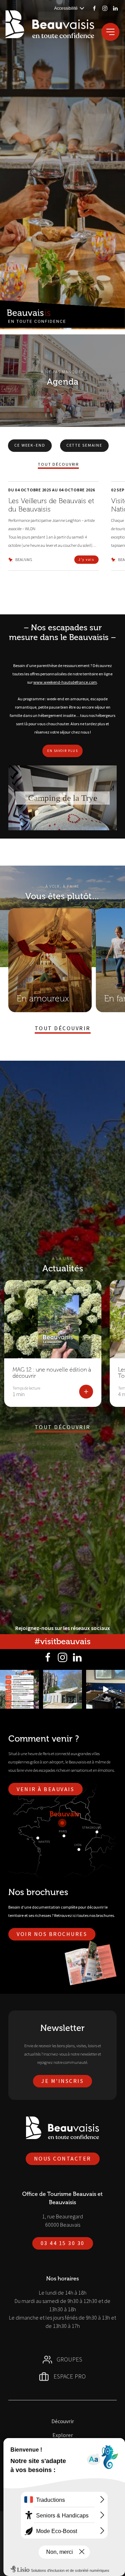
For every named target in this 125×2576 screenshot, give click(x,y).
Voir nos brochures (52, 1934)
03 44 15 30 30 (63, 2243)
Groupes (69, 2359)
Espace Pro (70, 2376)
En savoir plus (62, 751)
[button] (62, 798)
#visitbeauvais (62, 1641)
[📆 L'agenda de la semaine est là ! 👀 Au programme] (19, 1689)
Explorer (63, 2435)
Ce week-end (30, 445)
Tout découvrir (58, 464)
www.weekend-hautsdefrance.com (65, 682)
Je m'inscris (62, 2081)
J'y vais (86, 559)
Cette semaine (84, 445)
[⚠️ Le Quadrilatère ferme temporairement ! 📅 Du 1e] (62, 1689)
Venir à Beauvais (45, 1789)
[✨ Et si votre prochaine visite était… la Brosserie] (106, 1689)
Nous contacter (63, 2158)
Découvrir (63, 2421)
